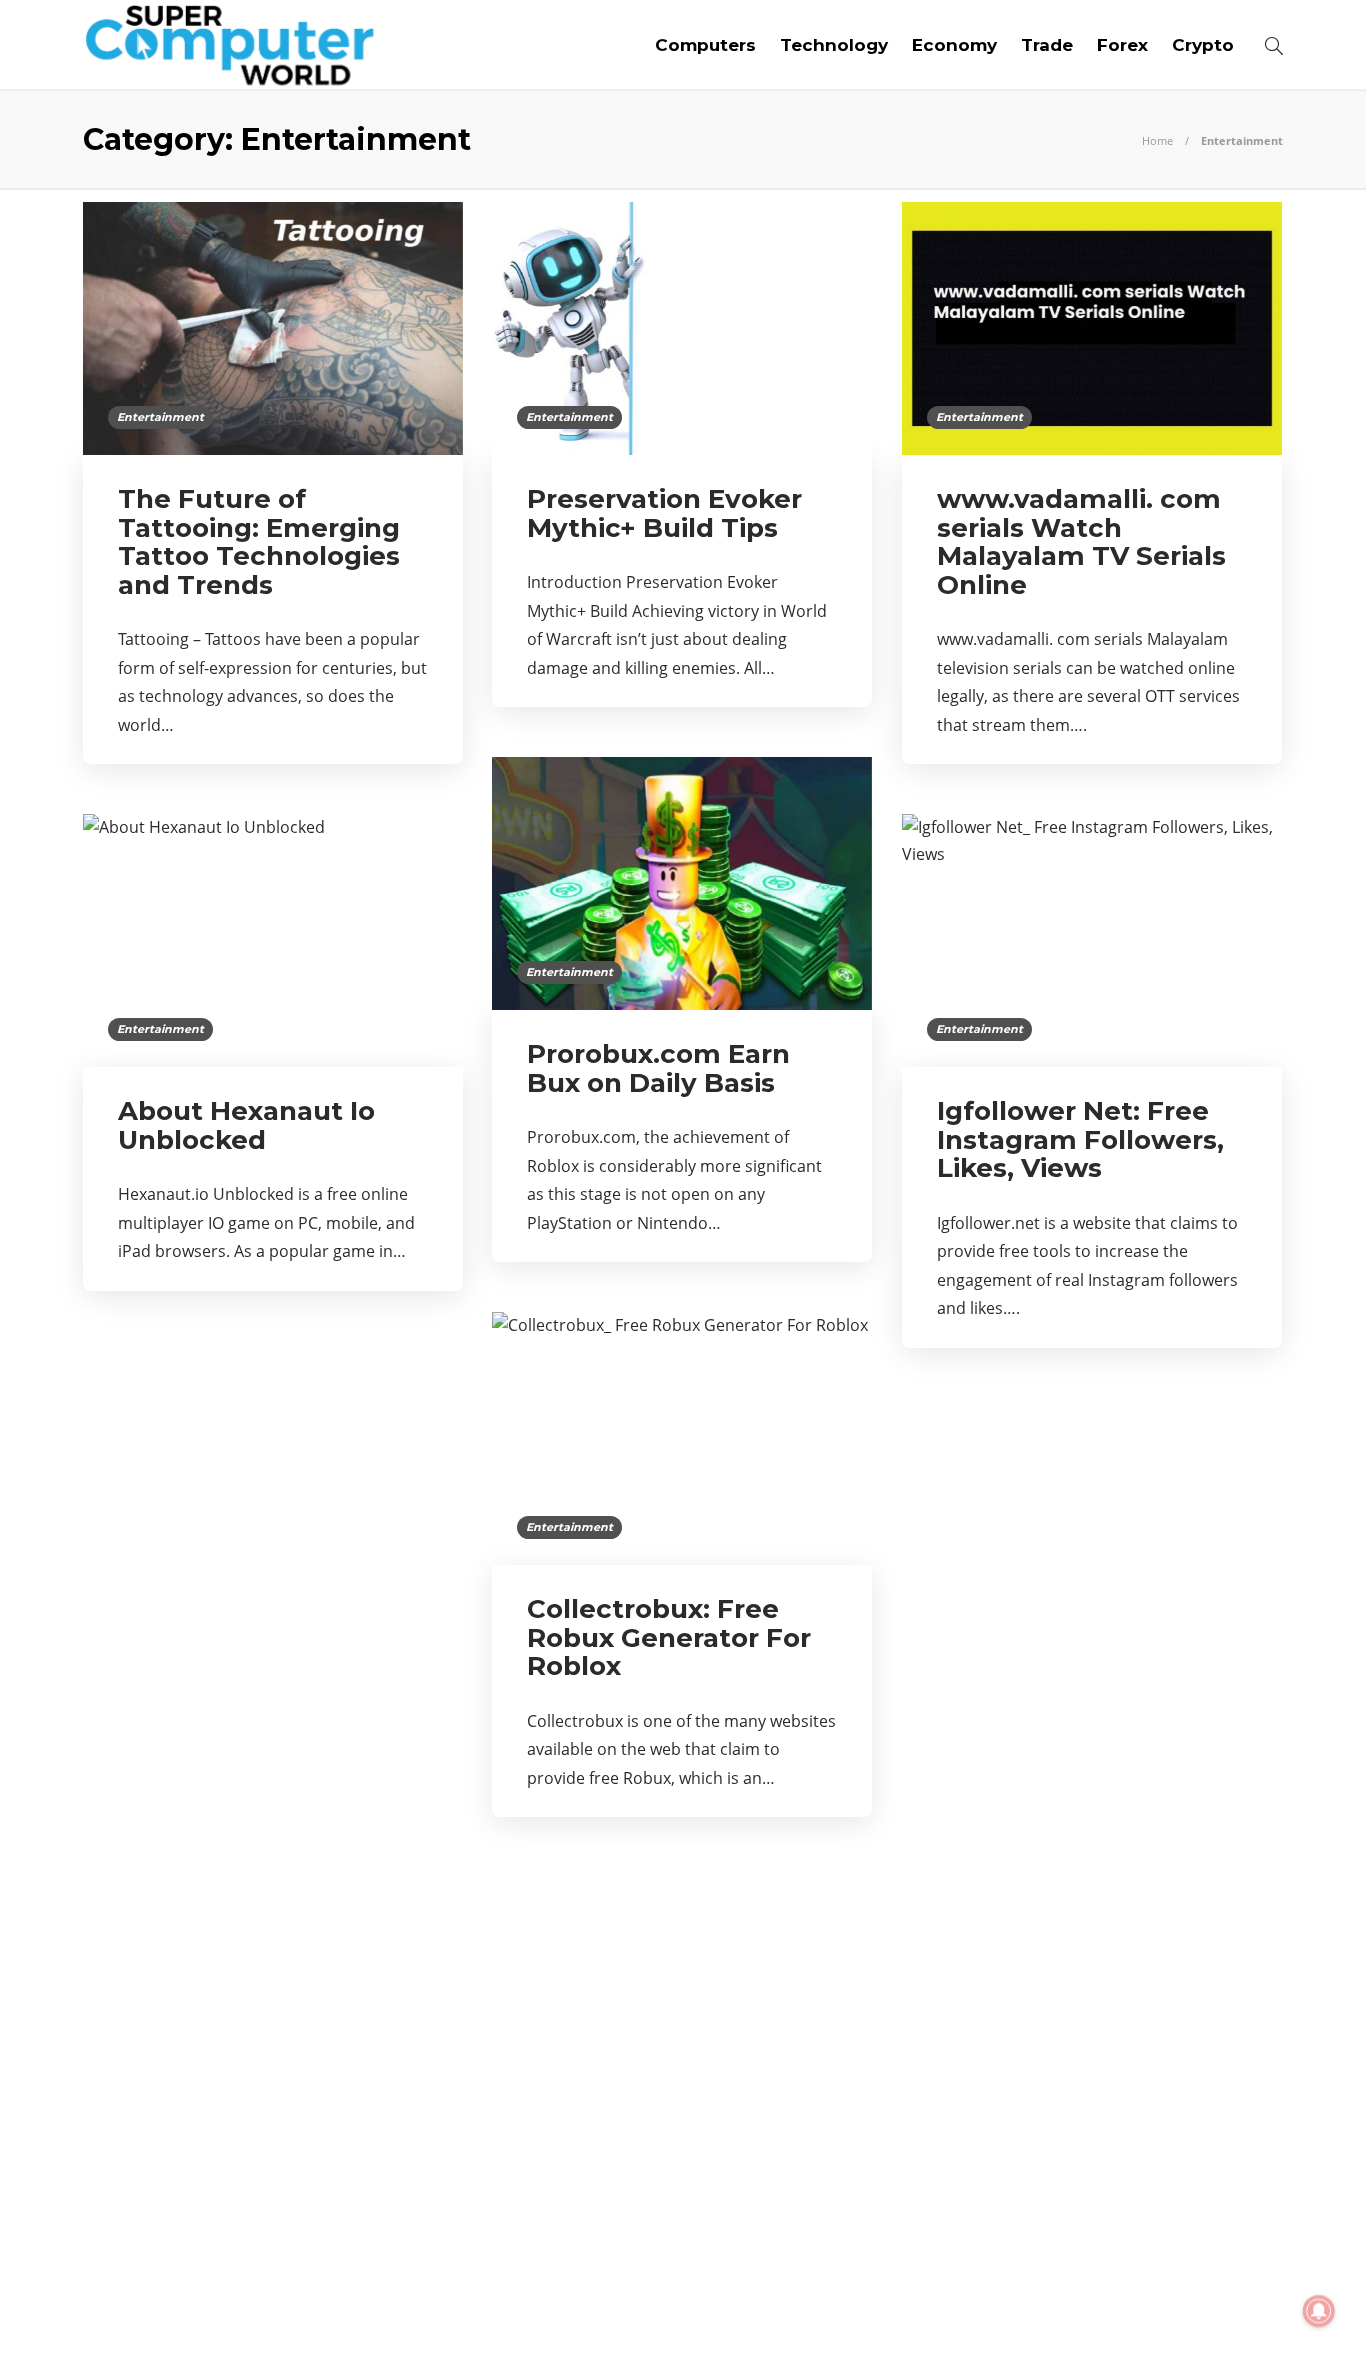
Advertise (1123, 2305)
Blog (1037, 2305)
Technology (834, 45)
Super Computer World (1219, 2274)
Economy (954, 45)
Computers (705, 45)
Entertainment (160, 417)
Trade (1047, 45)
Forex (1122, 45)
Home (1157, 140)
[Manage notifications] (1319, 2311)
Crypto (1203, 45)
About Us (955, 2305)
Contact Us (1235, 2305)
